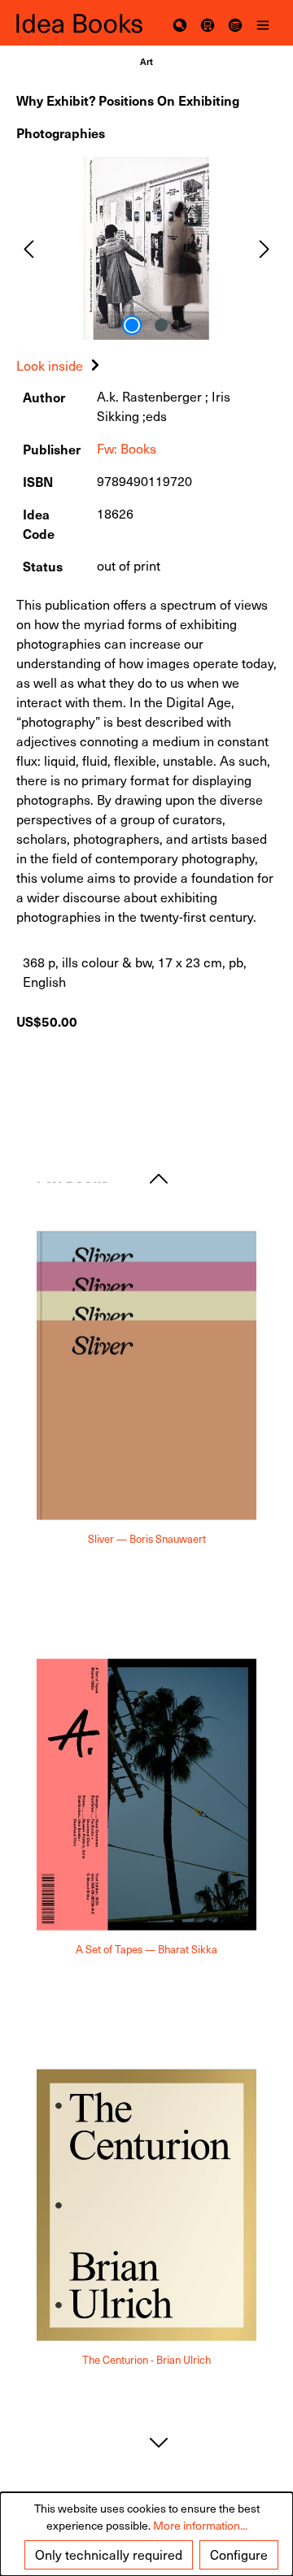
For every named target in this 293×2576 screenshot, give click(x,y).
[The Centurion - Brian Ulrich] (146, 2205)
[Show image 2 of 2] (161, 325)
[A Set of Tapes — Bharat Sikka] (146, 1795)
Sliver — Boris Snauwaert (147, 1539)
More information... (200, 2525)
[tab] (60, 365)
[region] (146, 248)
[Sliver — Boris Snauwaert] (146, 1376)
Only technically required (109, 2554)
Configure (239, 2554)
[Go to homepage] (81, 23)
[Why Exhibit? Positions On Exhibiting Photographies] (147, 248)
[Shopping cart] (208, 23)
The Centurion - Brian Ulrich (146, 2360)
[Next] (265, 248)
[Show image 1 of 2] (132, 325)
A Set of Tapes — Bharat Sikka (146, 1950)
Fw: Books (127, 448)
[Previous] (28, 248)
